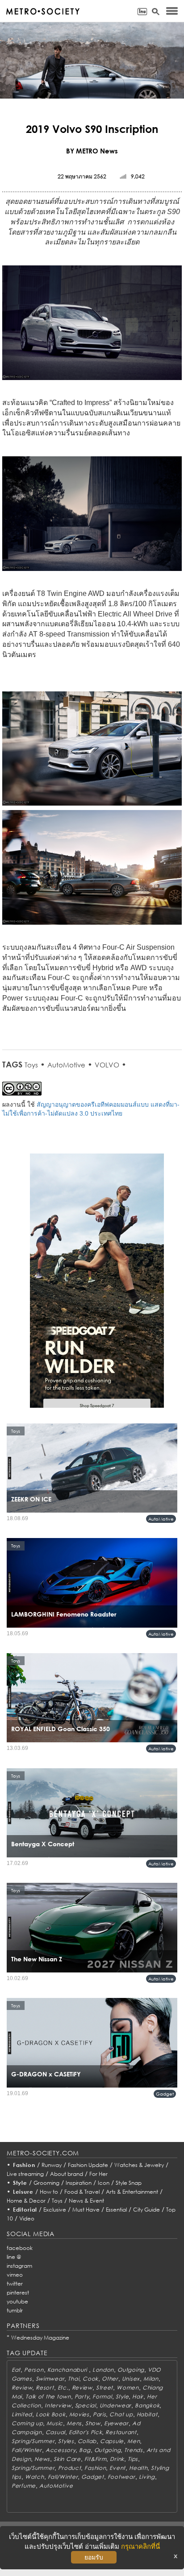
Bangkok (147, 2405)
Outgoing (131, 2370)
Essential (116, 2210)
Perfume (24, 2486)
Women (128, 2388)
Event (117, 2468)
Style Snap (129, 2183)
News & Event (86, 2201)
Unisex (131, 2379)
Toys (31, 1065)
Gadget (165, 2094)
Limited (22, 2414)
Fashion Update (88, 2165)
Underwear (115, 2405)
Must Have (86, 2210)
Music (55, 2423)
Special (86, 2405)
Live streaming (25, 2174)
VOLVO (107, 1065)
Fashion (24, 2165)
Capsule (112, 2441)
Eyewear (116, 2423)
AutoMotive (66, 1065)
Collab (87, 2441)
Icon (104, 2183)
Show (93, 2423)
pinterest (18, 2293)
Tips (133, 2459)
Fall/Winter (27, 2450)
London (103, 2370)
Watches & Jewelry (139, 2165)
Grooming (46, 2183)
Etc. (63, 2388)
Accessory (61, 2450)
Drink (117, 2459)
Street (105, 2388)
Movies (79, 2414)
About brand (67, 2174)
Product (69, 2468)
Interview (58, 2405)
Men (134, 2441)
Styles (66, 2441)
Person (34, 2370)
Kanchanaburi (68, 2370)
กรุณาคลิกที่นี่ (140, 2546)
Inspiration (79, 2183)
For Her (98, 2174)
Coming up (27, 2423)
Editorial (25, 2210)
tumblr (15, 2310)
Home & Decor (26, 2201)
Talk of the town (48, 2396)
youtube (17, 2301)
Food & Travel (82, 2192)
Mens (74, 2423)
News (42, 2459)
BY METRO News (92, 151)
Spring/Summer (33, 2441)
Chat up (121, 2414)
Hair (138, 2396)
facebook (20, 2248)
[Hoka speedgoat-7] (97, 1286)
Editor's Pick (85, 2432)
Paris (100, 2414)
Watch (35, 2477)
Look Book (50, 2414)
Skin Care (67, 2459)
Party (82, 2396)
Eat (16, 2370)
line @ (14, 2257)
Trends (133, 2450)
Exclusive (55, 2210)
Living (147, 2477)
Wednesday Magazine (40, 2338)
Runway (52, 2165)
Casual (55, 2432)
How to (49, 2192)
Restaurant (121, 2432)
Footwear (121, 2477)
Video (27, 2218)
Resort (45, 2388)
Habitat (147, 2414)
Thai (73, 2379)
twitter (15, 2284)
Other (110, 2379)
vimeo (15, 2275)
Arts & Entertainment (132, 2192)
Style (20, 2183)
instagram (19, 2266)
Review (22, 2388)
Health (138, 2468)
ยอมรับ (94, 2557)
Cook (90, 2379)
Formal (102, 2396)
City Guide (146, 2210)
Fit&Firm (96, 2459)
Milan (151, 2379)
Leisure (23, 2192)
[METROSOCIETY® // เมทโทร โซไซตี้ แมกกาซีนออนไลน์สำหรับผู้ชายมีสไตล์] (43, 11)
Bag (85, 2450)
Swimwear (50, 2379)
